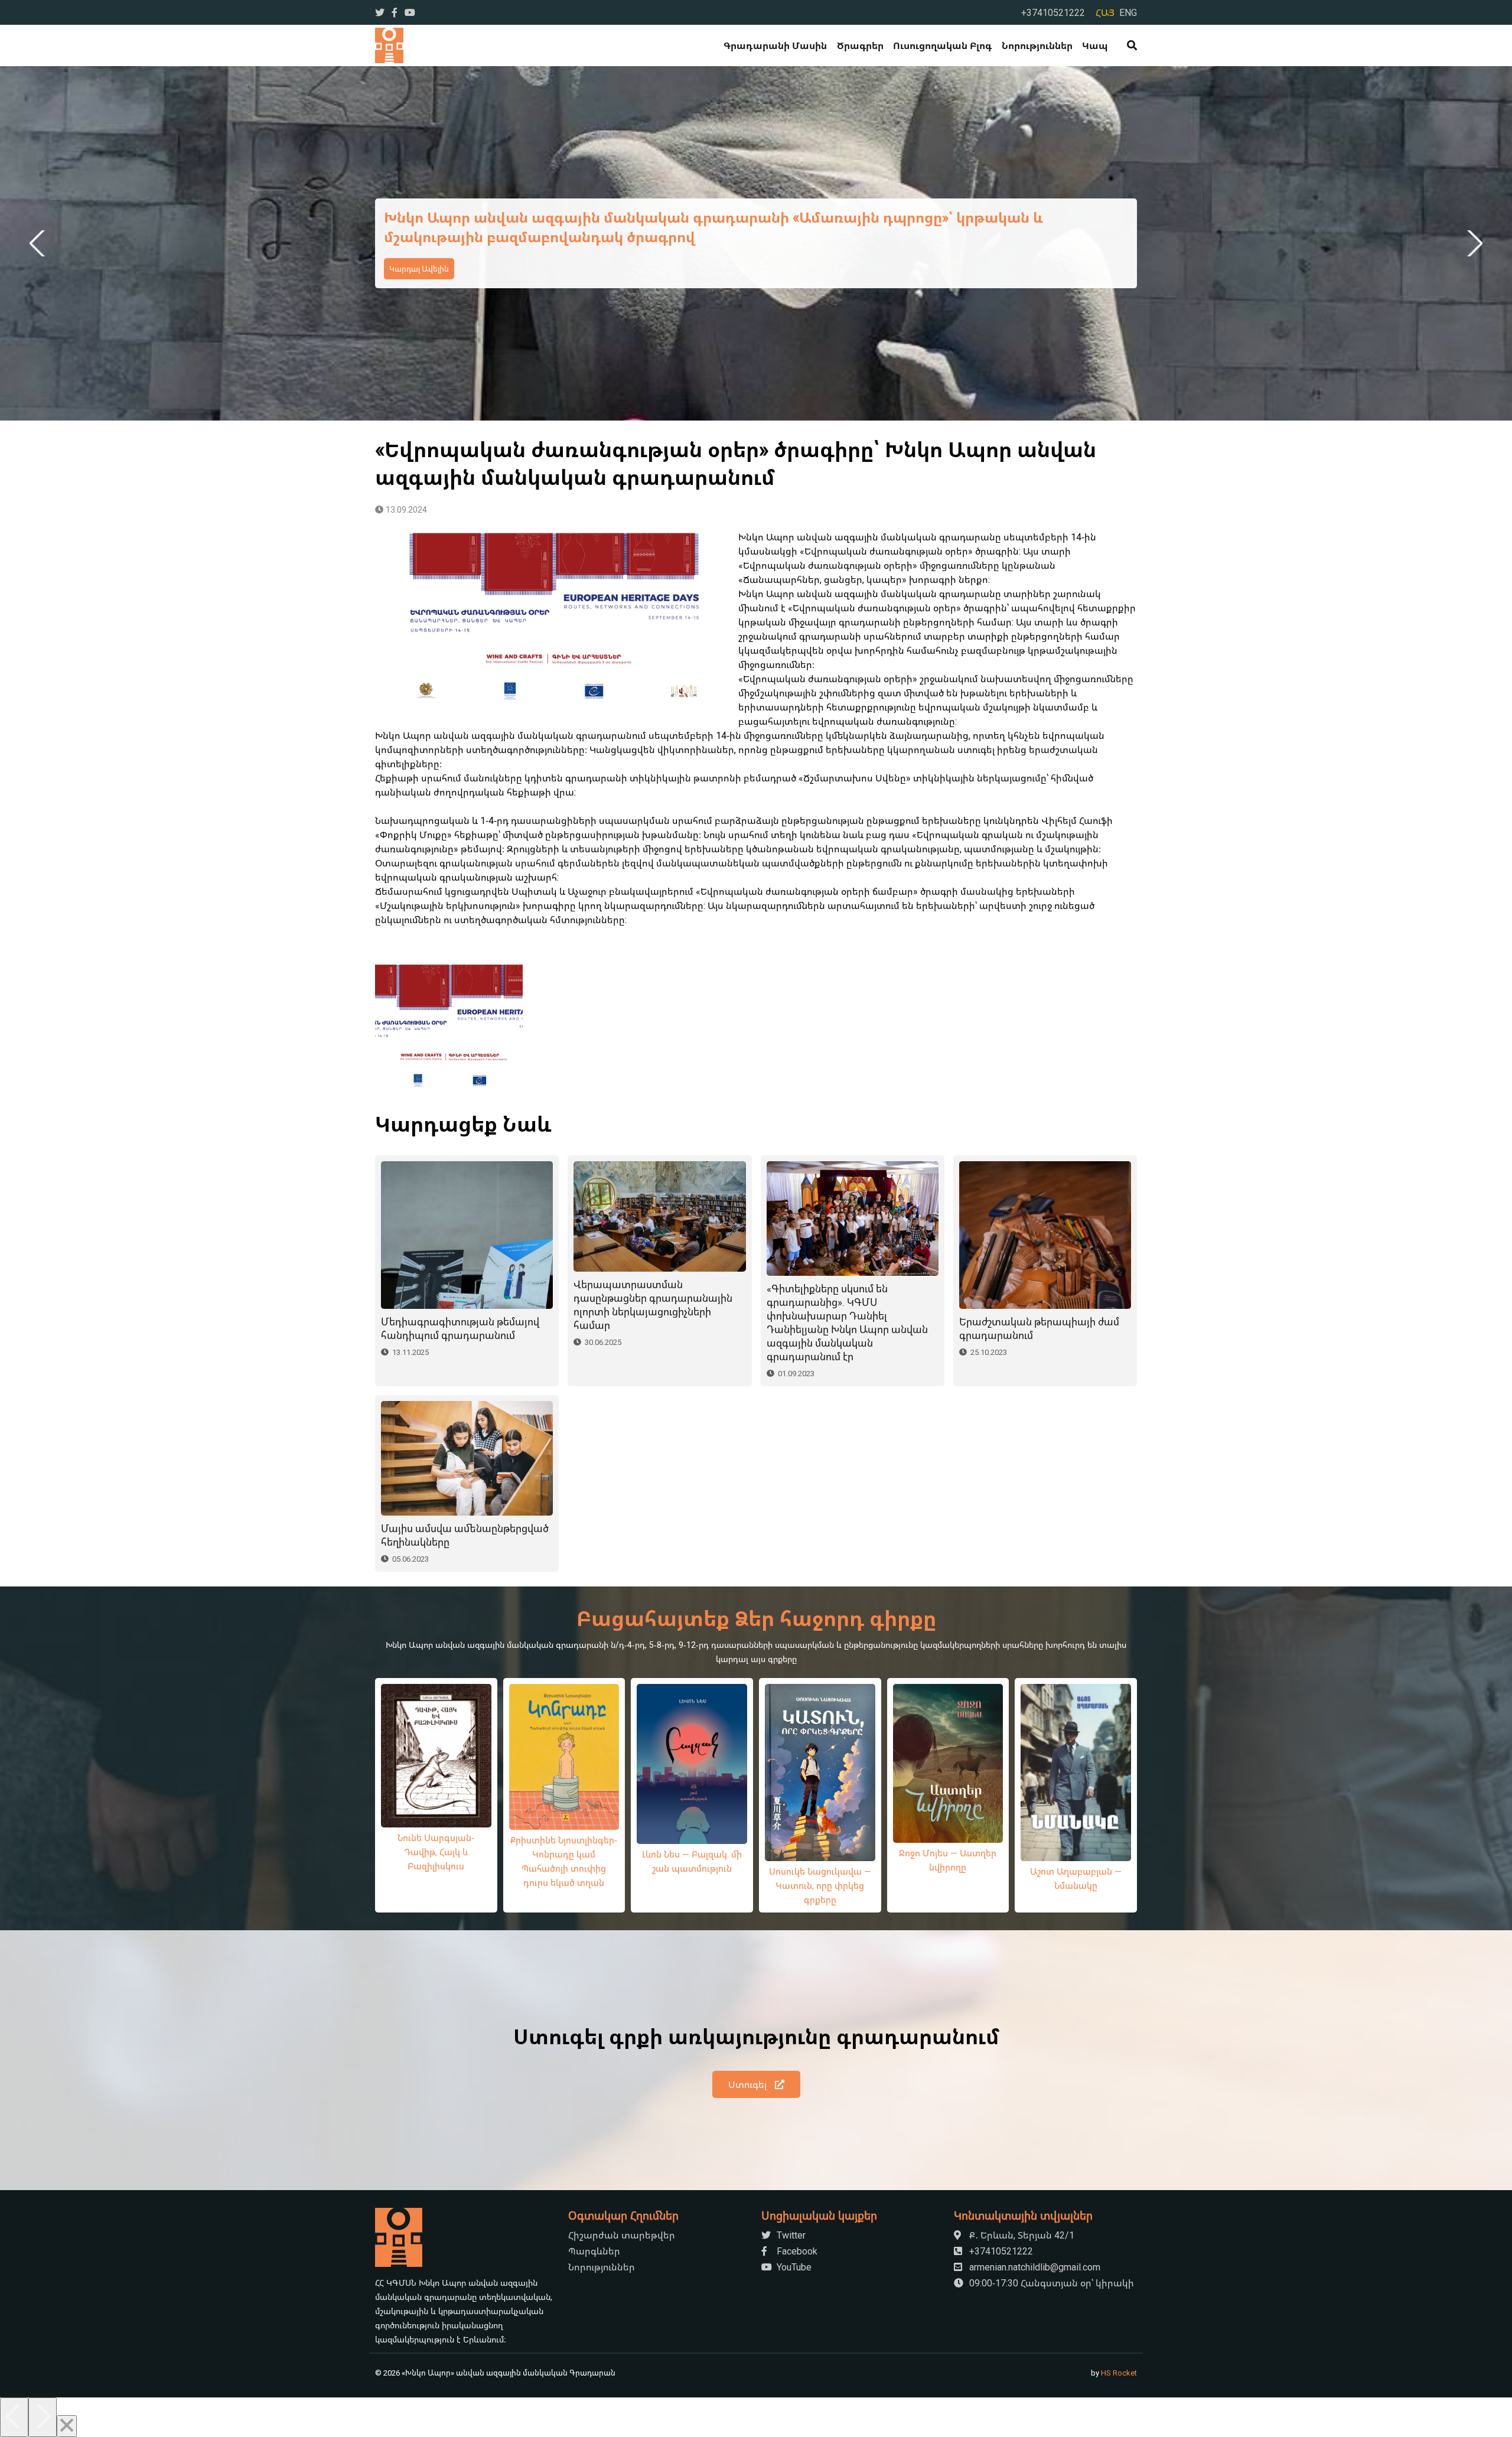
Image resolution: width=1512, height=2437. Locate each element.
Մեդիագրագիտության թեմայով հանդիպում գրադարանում (460, 1328)
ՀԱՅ (1105, 12)
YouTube (793, 2267)
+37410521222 (1053, 12)
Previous (39, 243)
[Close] (67, 2426)
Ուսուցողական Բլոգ (942, 45)
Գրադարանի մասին (775, 45)
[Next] (43, 2417)
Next (1473, 243)
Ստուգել (749, 2084)
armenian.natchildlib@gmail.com (1034, 2267)
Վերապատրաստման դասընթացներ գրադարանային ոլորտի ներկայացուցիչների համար (653, 1305)
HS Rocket (1119, 2373)
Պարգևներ (594, 2251)
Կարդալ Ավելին (419, 269)
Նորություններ (1037, 45)
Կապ (1095, 45)
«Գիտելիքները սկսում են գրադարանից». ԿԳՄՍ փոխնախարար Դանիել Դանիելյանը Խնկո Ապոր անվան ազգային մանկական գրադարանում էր (847, 1322)
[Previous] (14, 2417)
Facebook (796, 2251)
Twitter (790, 2235)
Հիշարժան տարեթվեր (622, 2235)
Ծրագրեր (860, 45)
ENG (1128, 12)
